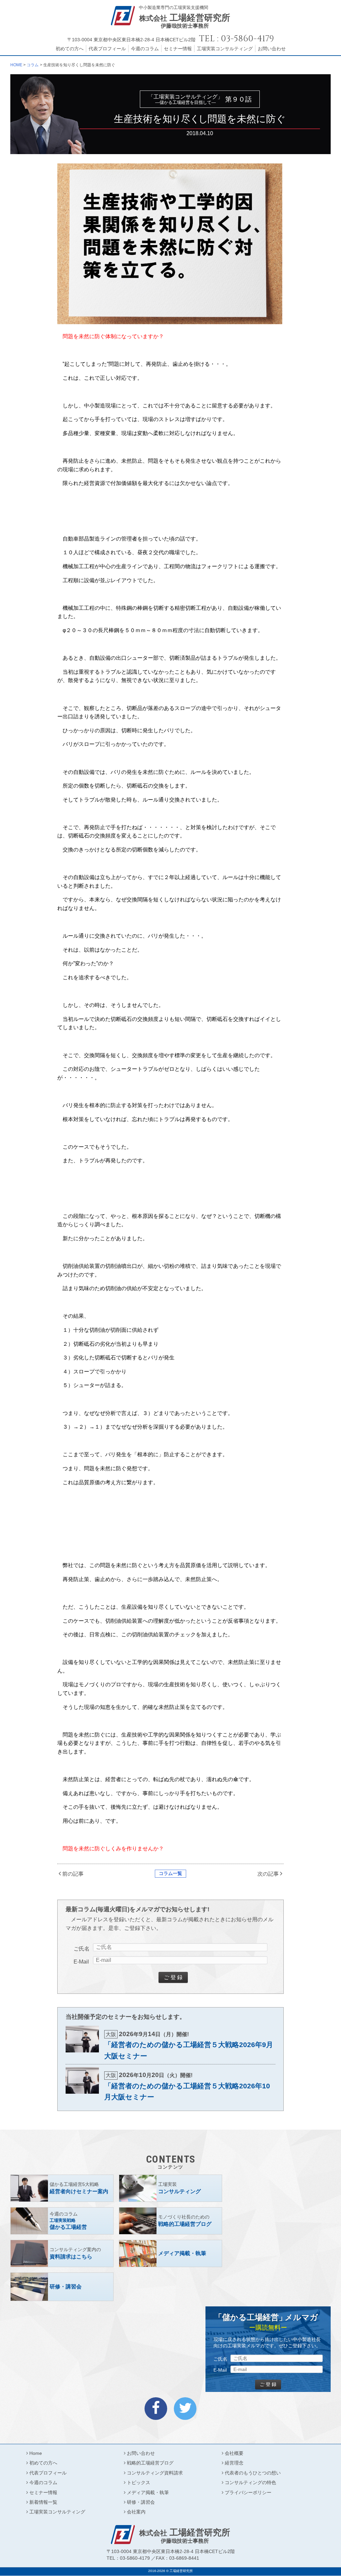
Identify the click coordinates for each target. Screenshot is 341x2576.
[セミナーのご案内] (62, 2188)
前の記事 (73, 1874)
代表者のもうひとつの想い (253, 2473)
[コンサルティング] (170, 2188)
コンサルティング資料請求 (155, 2473)
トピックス (139, 2482)
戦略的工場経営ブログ (150, 2463)
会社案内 (136, 2512)
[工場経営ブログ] (170, 2221)
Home (36, 2453)
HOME (16, 65)
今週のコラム (145, 49)
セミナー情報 (178, 49)
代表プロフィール (107, 49)
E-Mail (81, 1962)
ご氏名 (82, 1949)
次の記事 (268, 1874)
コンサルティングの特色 (250, 2482)
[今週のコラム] (62, 2221)
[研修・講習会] (62, 2287)
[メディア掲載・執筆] (170, 2253)
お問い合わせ (272, 49)
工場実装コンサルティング (225, 49)
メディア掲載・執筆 (148, 2492)
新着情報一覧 (43, 2502)
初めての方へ (70, 49)
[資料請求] (62, 2253)
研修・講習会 (141, 2502)
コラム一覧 (170, 1873)
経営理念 (234, 2463)
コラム (33, 65)
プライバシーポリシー (248, 2492)
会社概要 (234, 2453)
